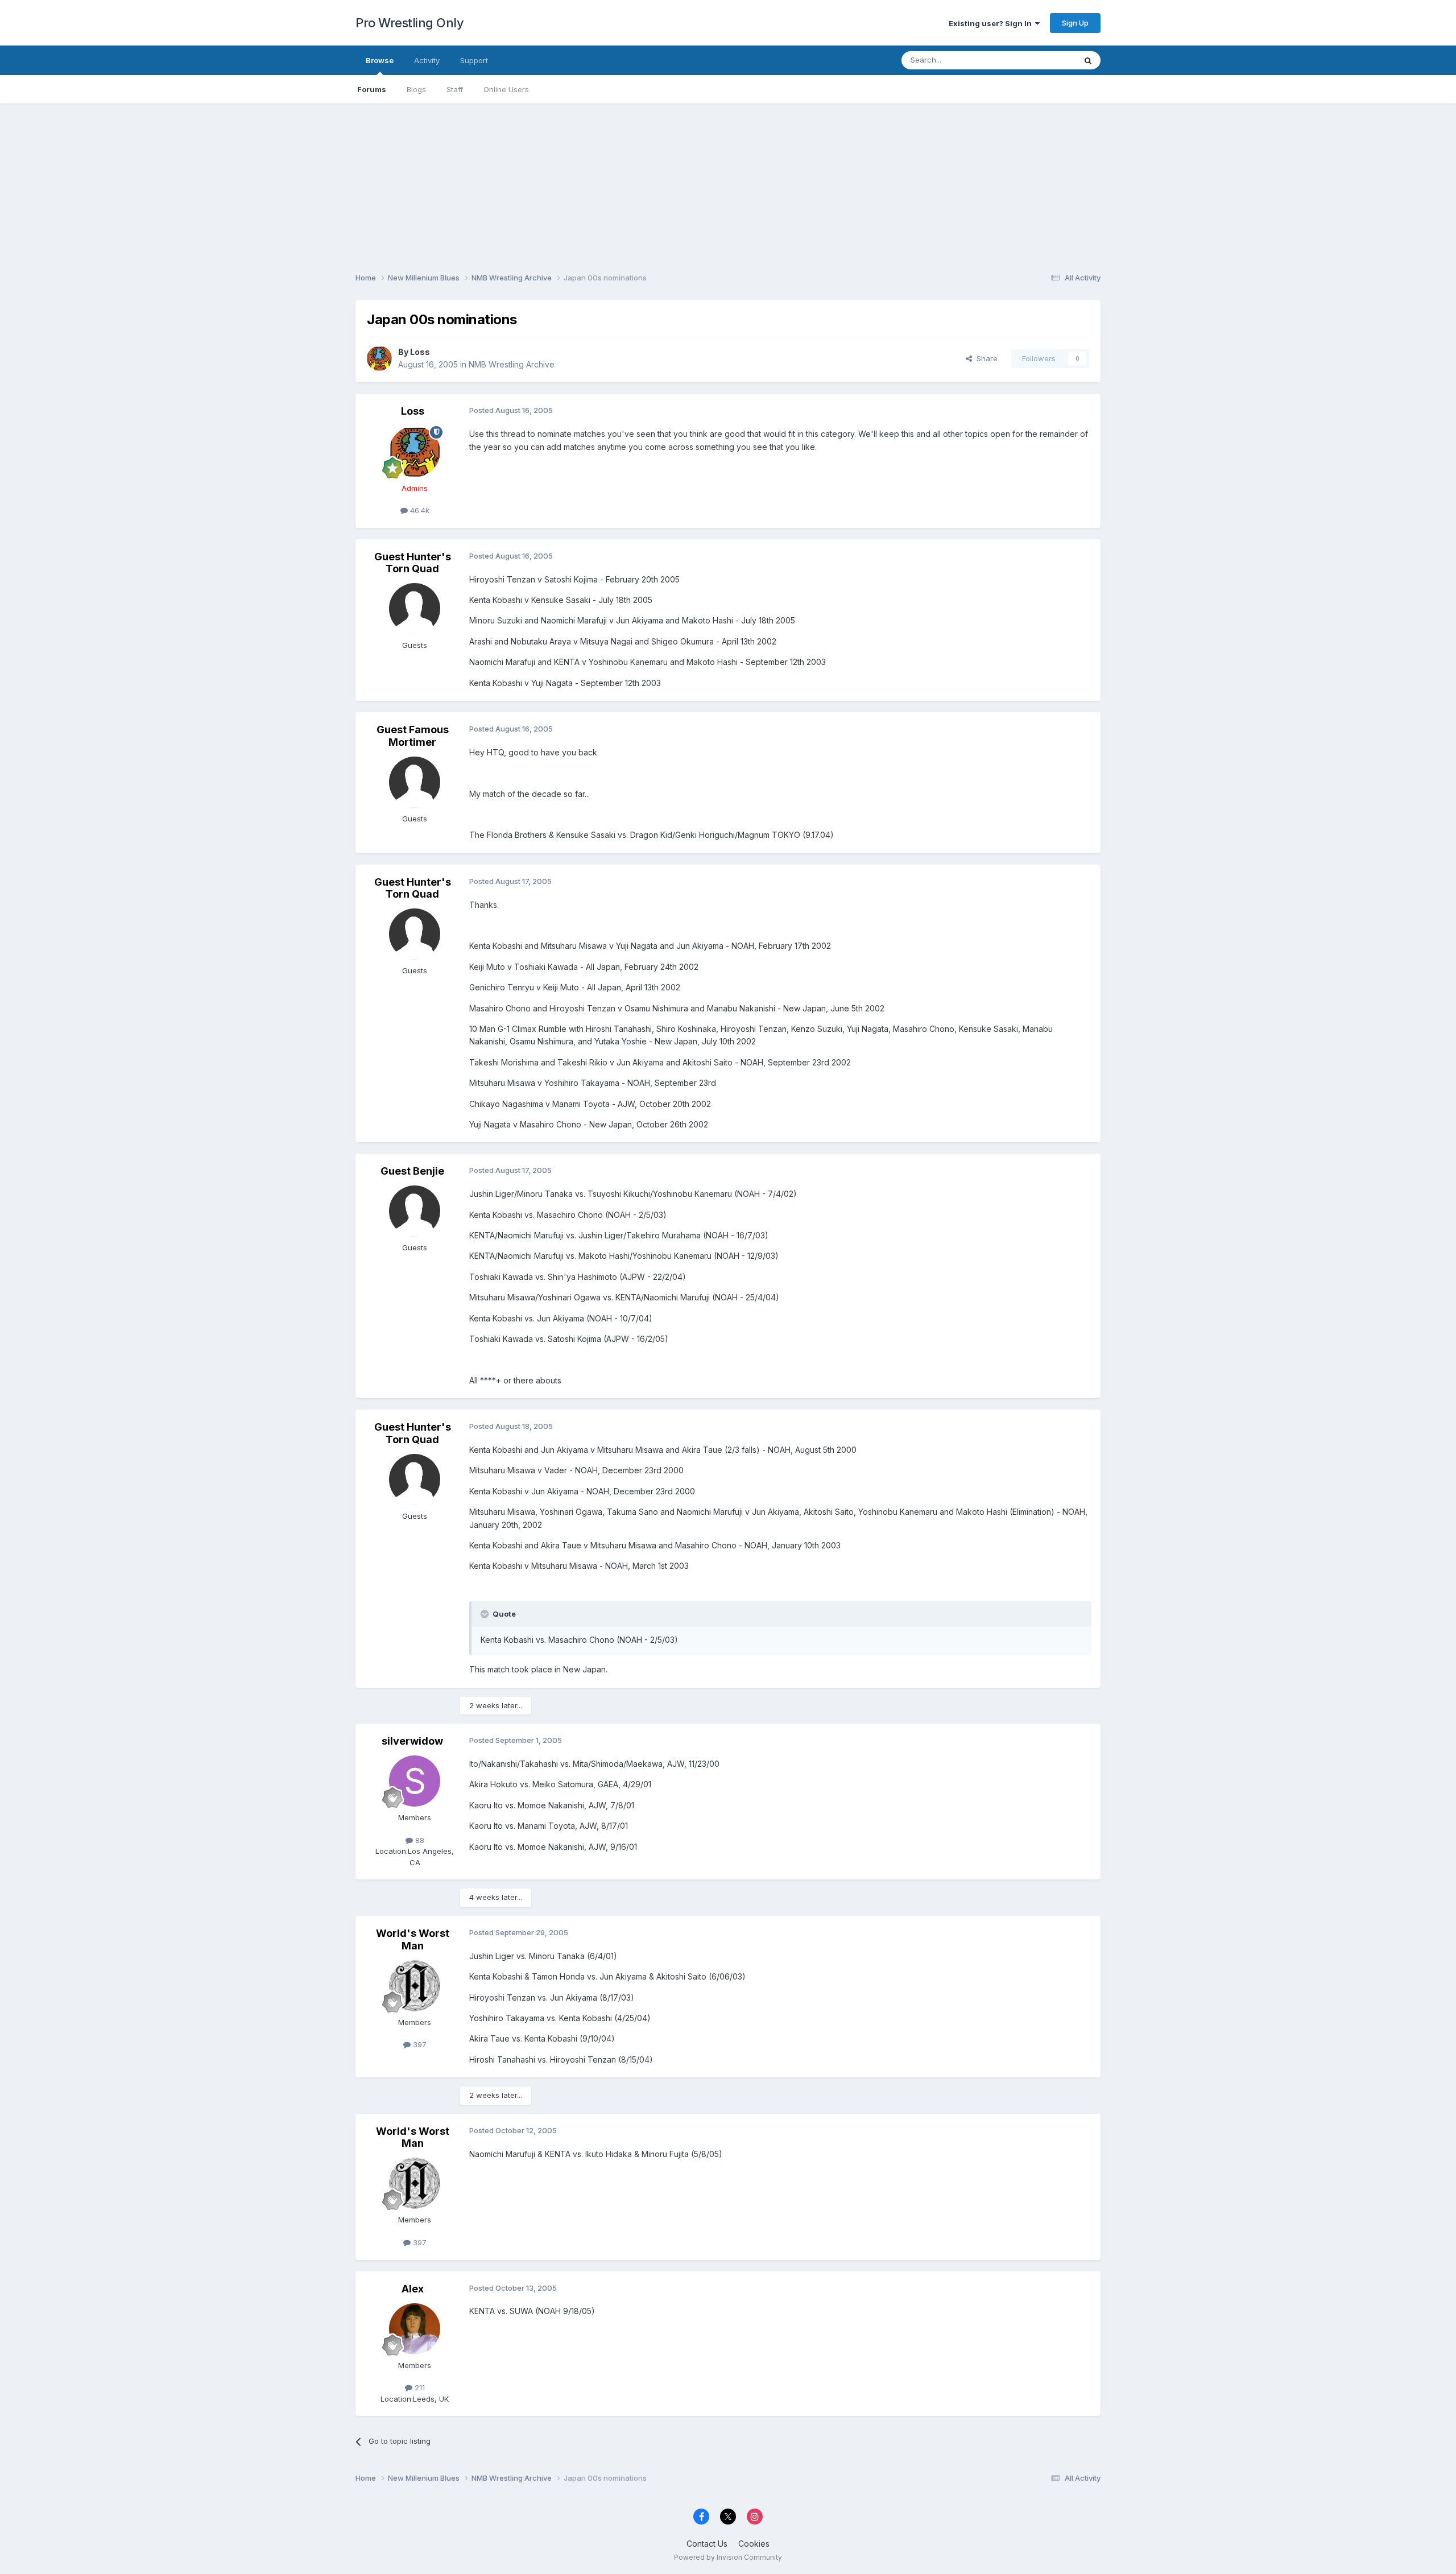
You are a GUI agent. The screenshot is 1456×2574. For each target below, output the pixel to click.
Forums (372, 89)
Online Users (506, 89)
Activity (427, 60)
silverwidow (412, 1741)
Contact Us (707, 2544)
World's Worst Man (413, 1939)
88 (419, 1840)
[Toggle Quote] (486, 1614)
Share (985, 358)
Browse (380, 60)
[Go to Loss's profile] (379, 358)
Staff (455, 89)
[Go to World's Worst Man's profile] (415, 1986)
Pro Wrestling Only (409, 23)
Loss (420, 352)
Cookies (754, 2544)
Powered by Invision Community (728, 2557)
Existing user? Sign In (992, 23)
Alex (413, 2289)
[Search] (1088, 60)
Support (474, 60)
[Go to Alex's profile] (415, 2329)
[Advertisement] (728, 183)
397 (419, 2044)
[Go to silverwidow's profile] (415, 1781)
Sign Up (1075, 23)
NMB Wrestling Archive (512, 364)
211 (419, 2387)
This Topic (1042, 60)
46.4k (419, 510)
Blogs (416, 89)
